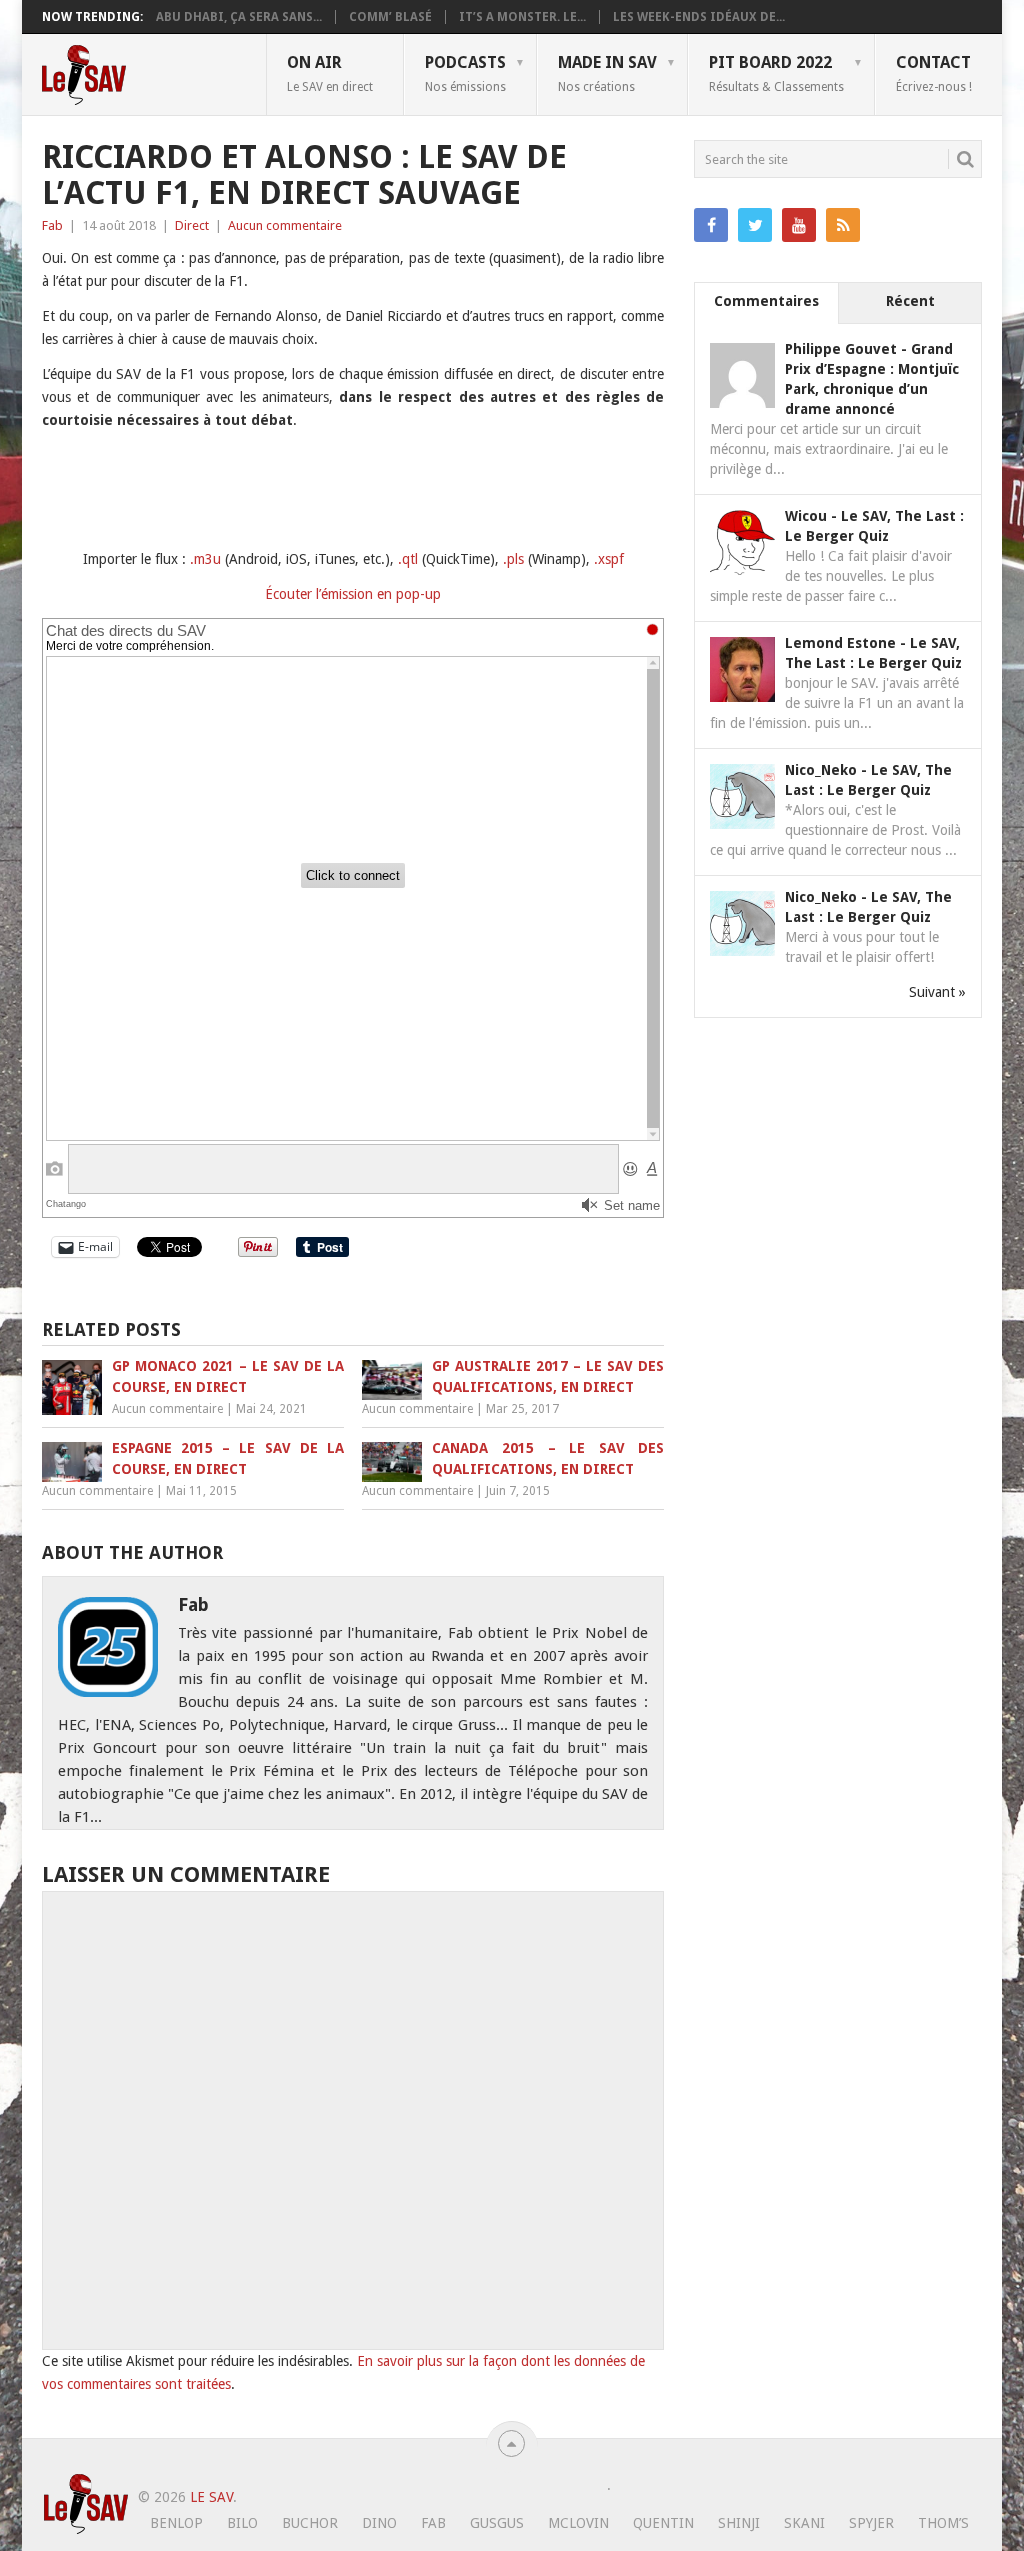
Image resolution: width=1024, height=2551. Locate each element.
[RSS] (843, 225)
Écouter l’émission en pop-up (353, 594)
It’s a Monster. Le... (522, 17)
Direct (192, 225)
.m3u (205, 559)
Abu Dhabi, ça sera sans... (239, 17)
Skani (804, 2523)
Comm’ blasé (390, 17)
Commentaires (766, 301)
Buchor (310, 2523)
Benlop (176, 2523)
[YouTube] (799, 225)
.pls (513, 559)
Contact (934, 73)
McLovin (578, 2523)
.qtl (408, 559)
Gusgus (497, 2523)
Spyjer (871, 2523)
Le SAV (211, 2497)
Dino (379, 2523)
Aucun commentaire (285, 225)
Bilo (242, 2523)
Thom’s (943, 2523)
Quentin (663, 2523)
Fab (52, 225)
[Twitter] (755, 225)
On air (330, 73)
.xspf (609, 559)
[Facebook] (711, 225)
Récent (910, 301)
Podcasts (465, 73)
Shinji (739, 2523)
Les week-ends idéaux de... (699, 17)
